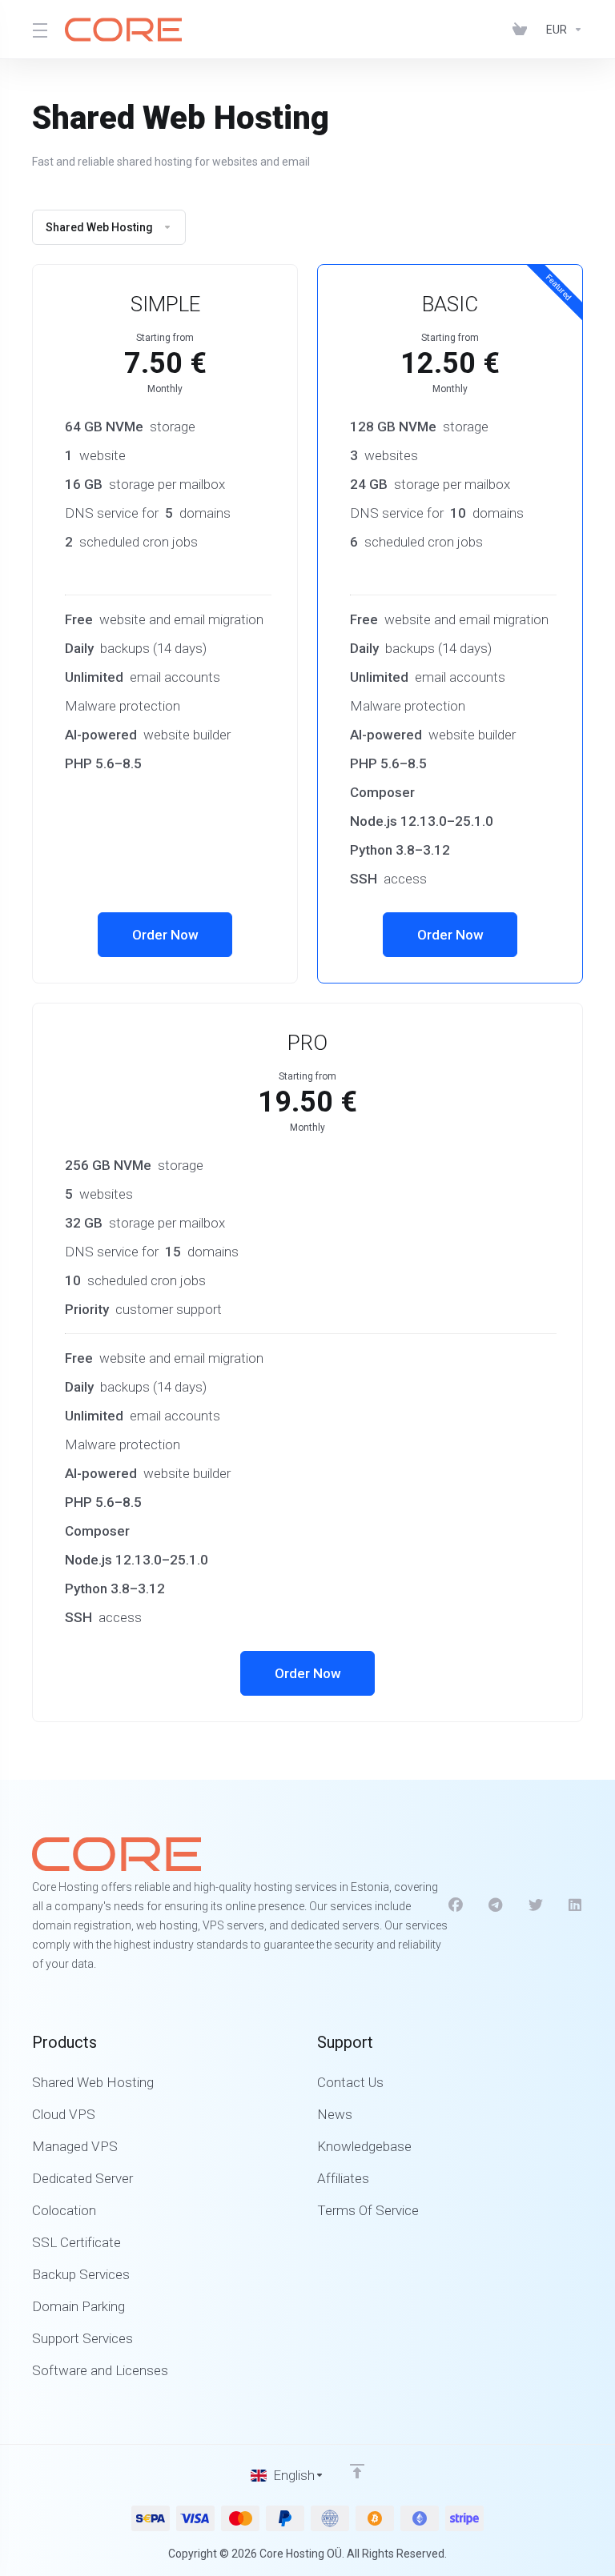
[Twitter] (536, 1905)
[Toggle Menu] (39, 30)
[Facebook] (456, 1905)
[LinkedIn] (576, 1905)
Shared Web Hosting (99, 227)
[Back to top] (357, 2471)
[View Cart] (523, 30)
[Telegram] (496, 1905)
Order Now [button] (165, 935)
